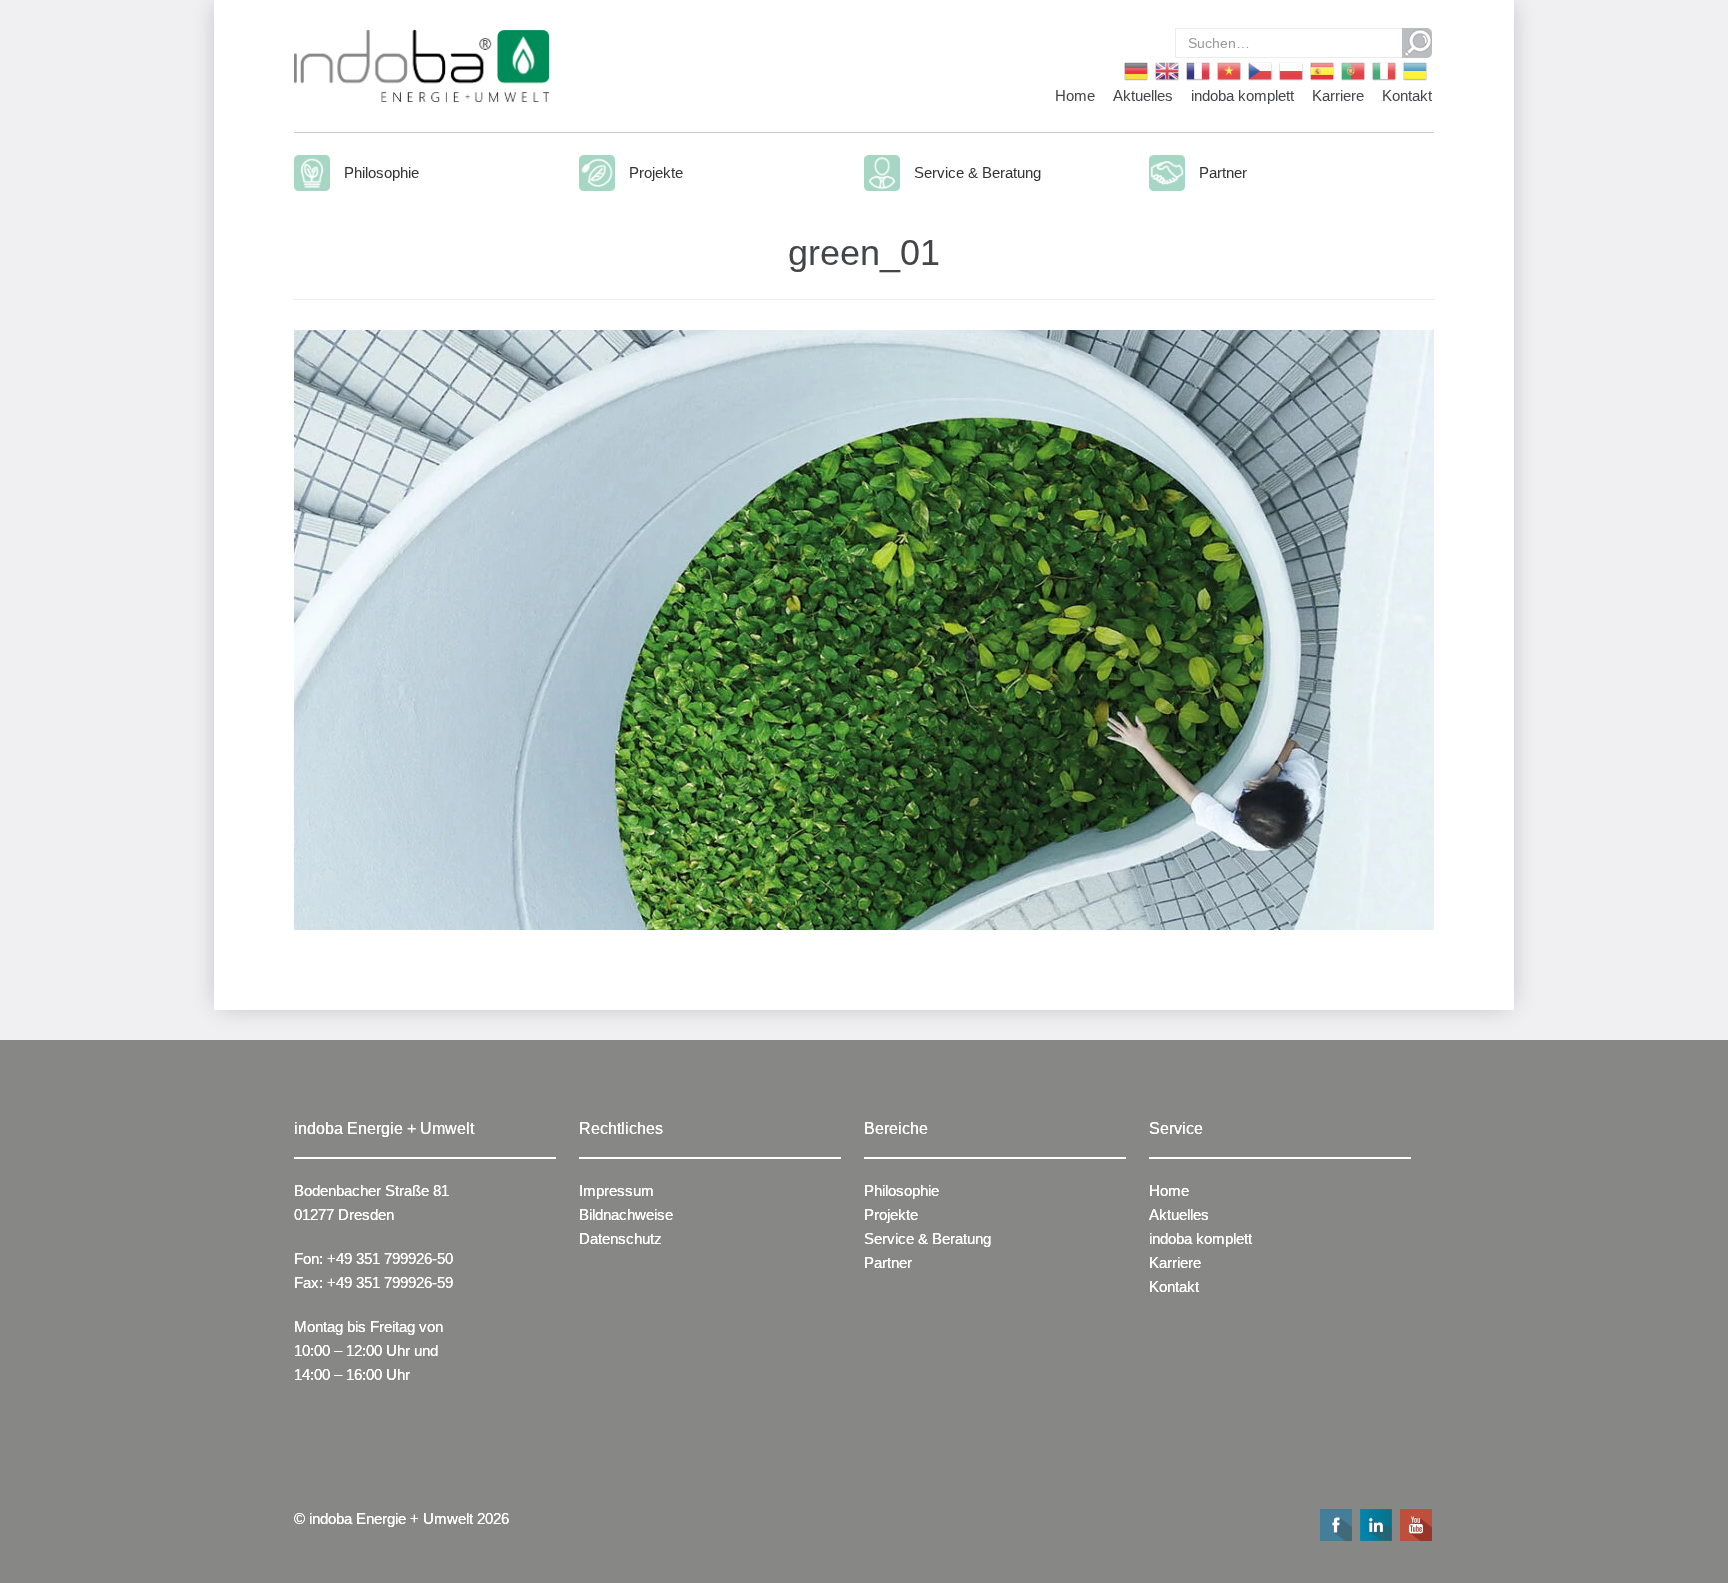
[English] (1165, 69)
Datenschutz (620, 1238)
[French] (1196, 69)
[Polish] (1289, 69)
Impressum (616, 1190)
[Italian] (1382, 69)
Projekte (656, 172)
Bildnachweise (626, 1214)
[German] (1134, 69)
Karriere (1338, 95)
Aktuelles (1143, 95)
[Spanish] (1320, 69)
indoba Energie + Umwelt (391, 1518)
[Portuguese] (1351, 69)
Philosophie (381, 172)
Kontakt (1407, 95)
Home (1075, 95)
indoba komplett (1242, 95)
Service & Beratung (977, 172)
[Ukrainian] (1413, 69)
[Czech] (1258, 69)
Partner (1223, 172)
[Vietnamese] (1227, 69)
